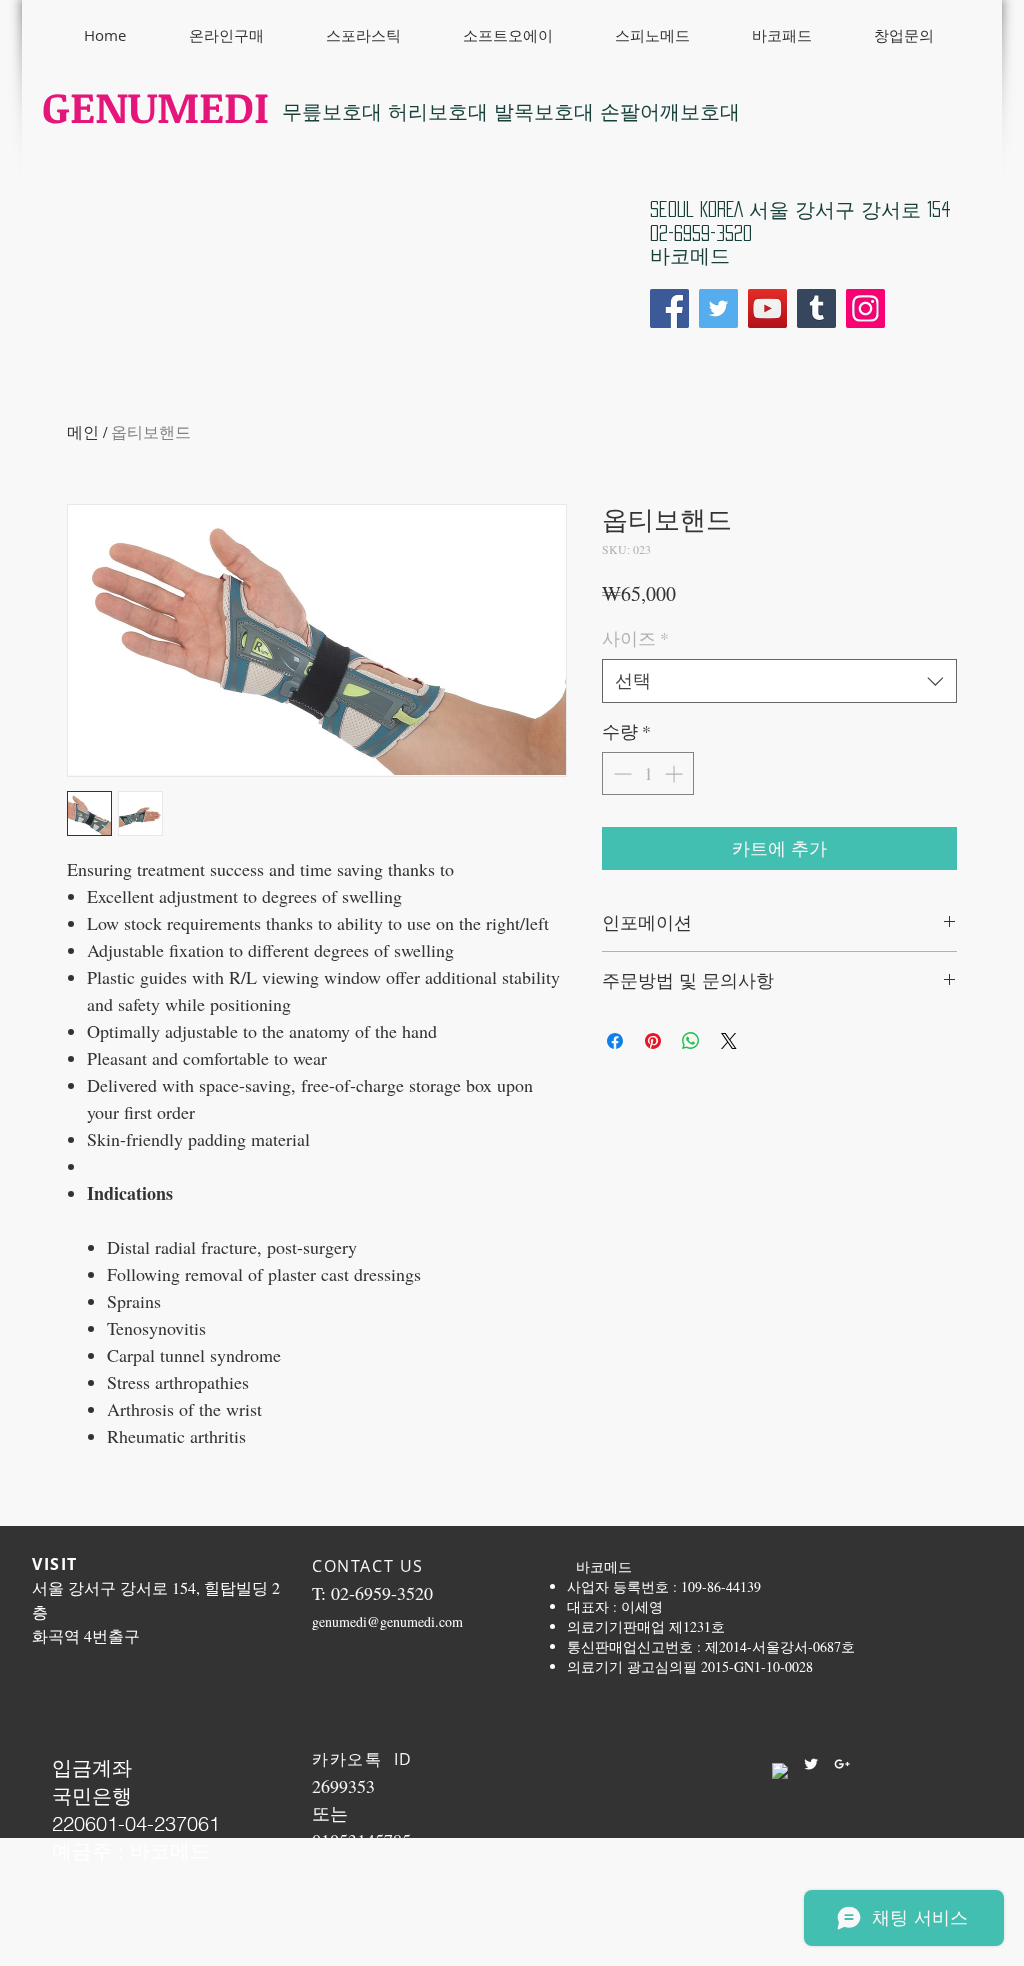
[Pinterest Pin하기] (653, 1041)
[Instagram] (865, 308)
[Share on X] (729, 1041)
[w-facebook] (780, 1771)
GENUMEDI (155, 106)
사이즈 (635, 638)
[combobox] (779, 680)
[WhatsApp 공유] (691, 1041)
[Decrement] (620, 773)
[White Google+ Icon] (842, 1764)
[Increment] (675, 773)
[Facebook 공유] (615, 1041)
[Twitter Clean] (811, 1764)
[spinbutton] (648, 773)
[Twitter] (718, 308)
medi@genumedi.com (401, 1621)
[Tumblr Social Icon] (816, 308)
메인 (83, 431)
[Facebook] (669, 308)
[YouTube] (767, 308)
